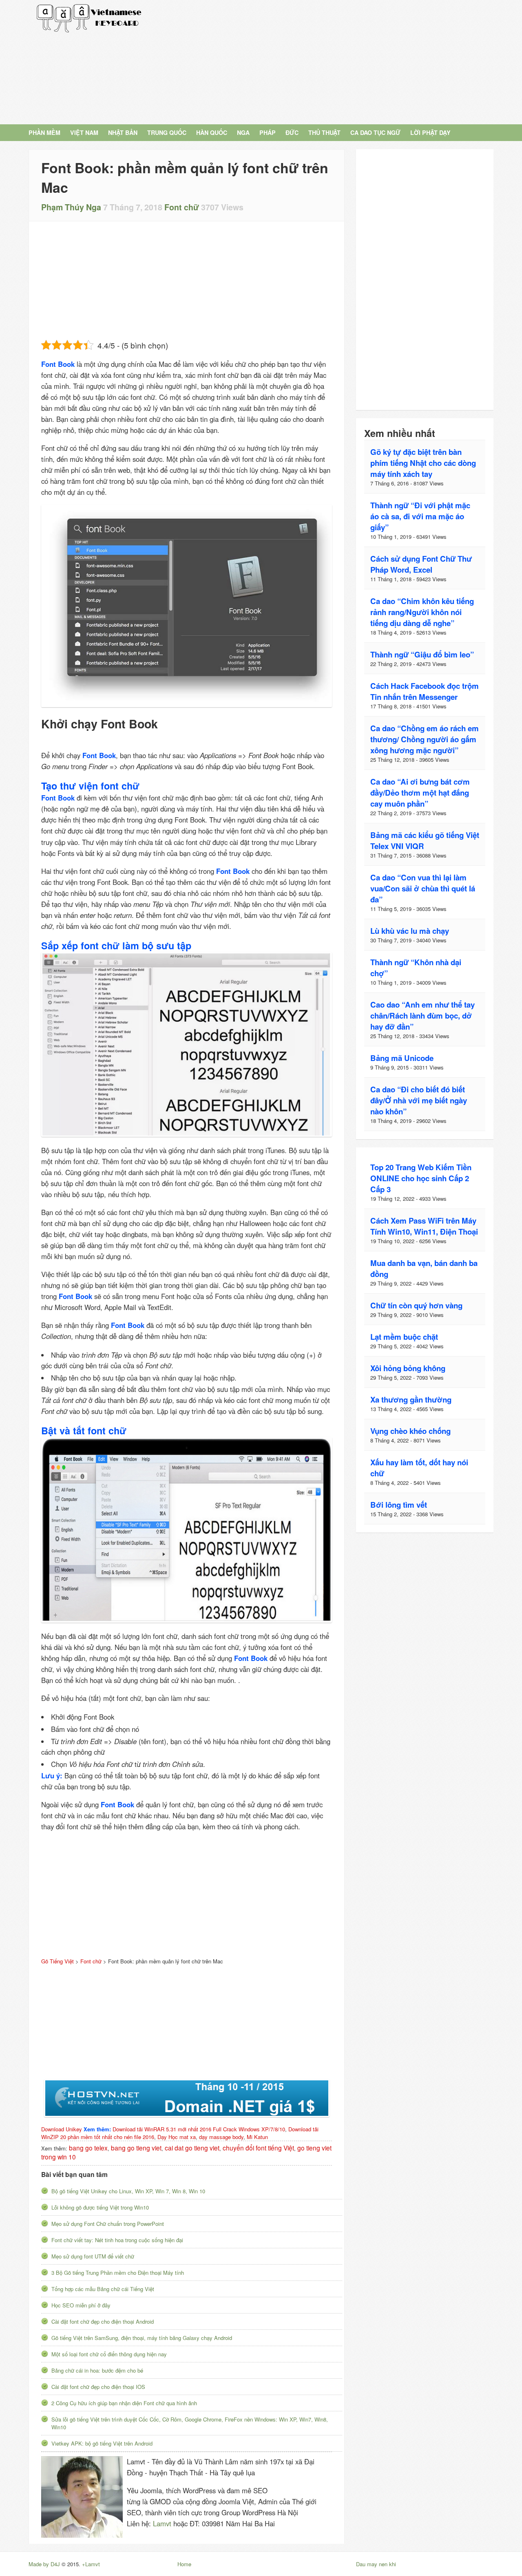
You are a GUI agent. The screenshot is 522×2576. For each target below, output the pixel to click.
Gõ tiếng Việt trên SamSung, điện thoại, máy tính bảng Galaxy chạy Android (142, 2338)
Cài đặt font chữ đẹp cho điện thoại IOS (98, 2387)
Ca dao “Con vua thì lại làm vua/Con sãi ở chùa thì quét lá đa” (423, 888)
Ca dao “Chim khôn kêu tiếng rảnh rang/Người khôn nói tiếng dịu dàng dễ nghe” (422, 612)
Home (184, 2564)
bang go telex (88, 2148)
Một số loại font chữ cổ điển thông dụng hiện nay (109, 2354)
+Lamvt (91, 2564)
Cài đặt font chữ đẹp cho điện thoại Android (103, 2321)
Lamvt (162, 2523)
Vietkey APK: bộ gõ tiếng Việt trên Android (102, 2443)
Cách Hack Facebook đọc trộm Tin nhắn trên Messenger (425, 691)
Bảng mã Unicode (402, 1058)
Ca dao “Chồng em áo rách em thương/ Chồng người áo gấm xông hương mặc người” (425, 739)
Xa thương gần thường (411, 1399)
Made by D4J (44, 2564)
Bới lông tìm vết (399, 1505)
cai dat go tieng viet (192, 2148)
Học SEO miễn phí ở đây (81, 2305)
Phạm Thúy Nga (71, 207)
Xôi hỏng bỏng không (408, 1368)
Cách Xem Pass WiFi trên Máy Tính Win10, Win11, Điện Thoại (424, 1226)
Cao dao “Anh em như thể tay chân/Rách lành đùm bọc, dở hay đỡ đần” (422, 1016)
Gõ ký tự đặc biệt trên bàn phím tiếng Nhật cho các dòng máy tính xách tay (423, 463)
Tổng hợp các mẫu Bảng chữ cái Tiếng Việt (103, 2289)
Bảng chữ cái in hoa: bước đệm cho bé (97, 2370)
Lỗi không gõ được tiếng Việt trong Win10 (100, 2207)
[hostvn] (187, 2098)
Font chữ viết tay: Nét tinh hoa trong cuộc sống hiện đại (117, 2240)
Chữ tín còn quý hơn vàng (416, 1305)
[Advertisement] (335, 61)
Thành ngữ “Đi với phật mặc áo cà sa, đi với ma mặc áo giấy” (420, 516)
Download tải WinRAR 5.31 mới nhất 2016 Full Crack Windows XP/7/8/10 (199, 2129)
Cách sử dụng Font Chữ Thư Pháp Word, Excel (421, 564)
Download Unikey (62, 2129)
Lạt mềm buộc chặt (404, 1337)
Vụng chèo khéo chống (410, 1431)
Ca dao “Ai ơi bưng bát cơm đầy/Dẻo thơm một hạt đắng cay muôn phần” (420, 793)
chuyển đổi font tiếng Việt (258, 2148)
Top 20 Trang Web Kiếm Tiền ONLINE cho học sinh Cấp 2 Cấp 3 (421, 1178)
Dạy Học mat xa (177, 2137)
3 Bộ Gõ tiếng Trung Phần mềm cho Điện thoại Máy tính (118, 2273)
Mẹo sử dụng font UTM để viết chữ (93, 2256)
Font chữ (182, 207)
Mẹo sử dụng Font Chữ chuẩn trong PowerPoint (108, 2224)
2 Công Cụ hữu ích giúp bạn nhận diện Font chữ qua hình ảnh (124, 2403)
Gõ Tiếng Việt (89, 18)
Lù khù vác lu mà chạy (410, 931)
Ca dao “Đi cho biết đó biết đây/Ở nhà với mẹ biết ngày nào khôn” (419, 1100)
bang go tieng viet (136, 2148)
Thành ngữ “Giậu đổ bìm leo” (422, 654)
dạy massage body (221, 2137)
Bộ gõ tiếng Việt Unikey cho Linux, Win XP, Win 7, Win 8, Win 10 (128, 2191)
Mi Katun (257, 2137)
